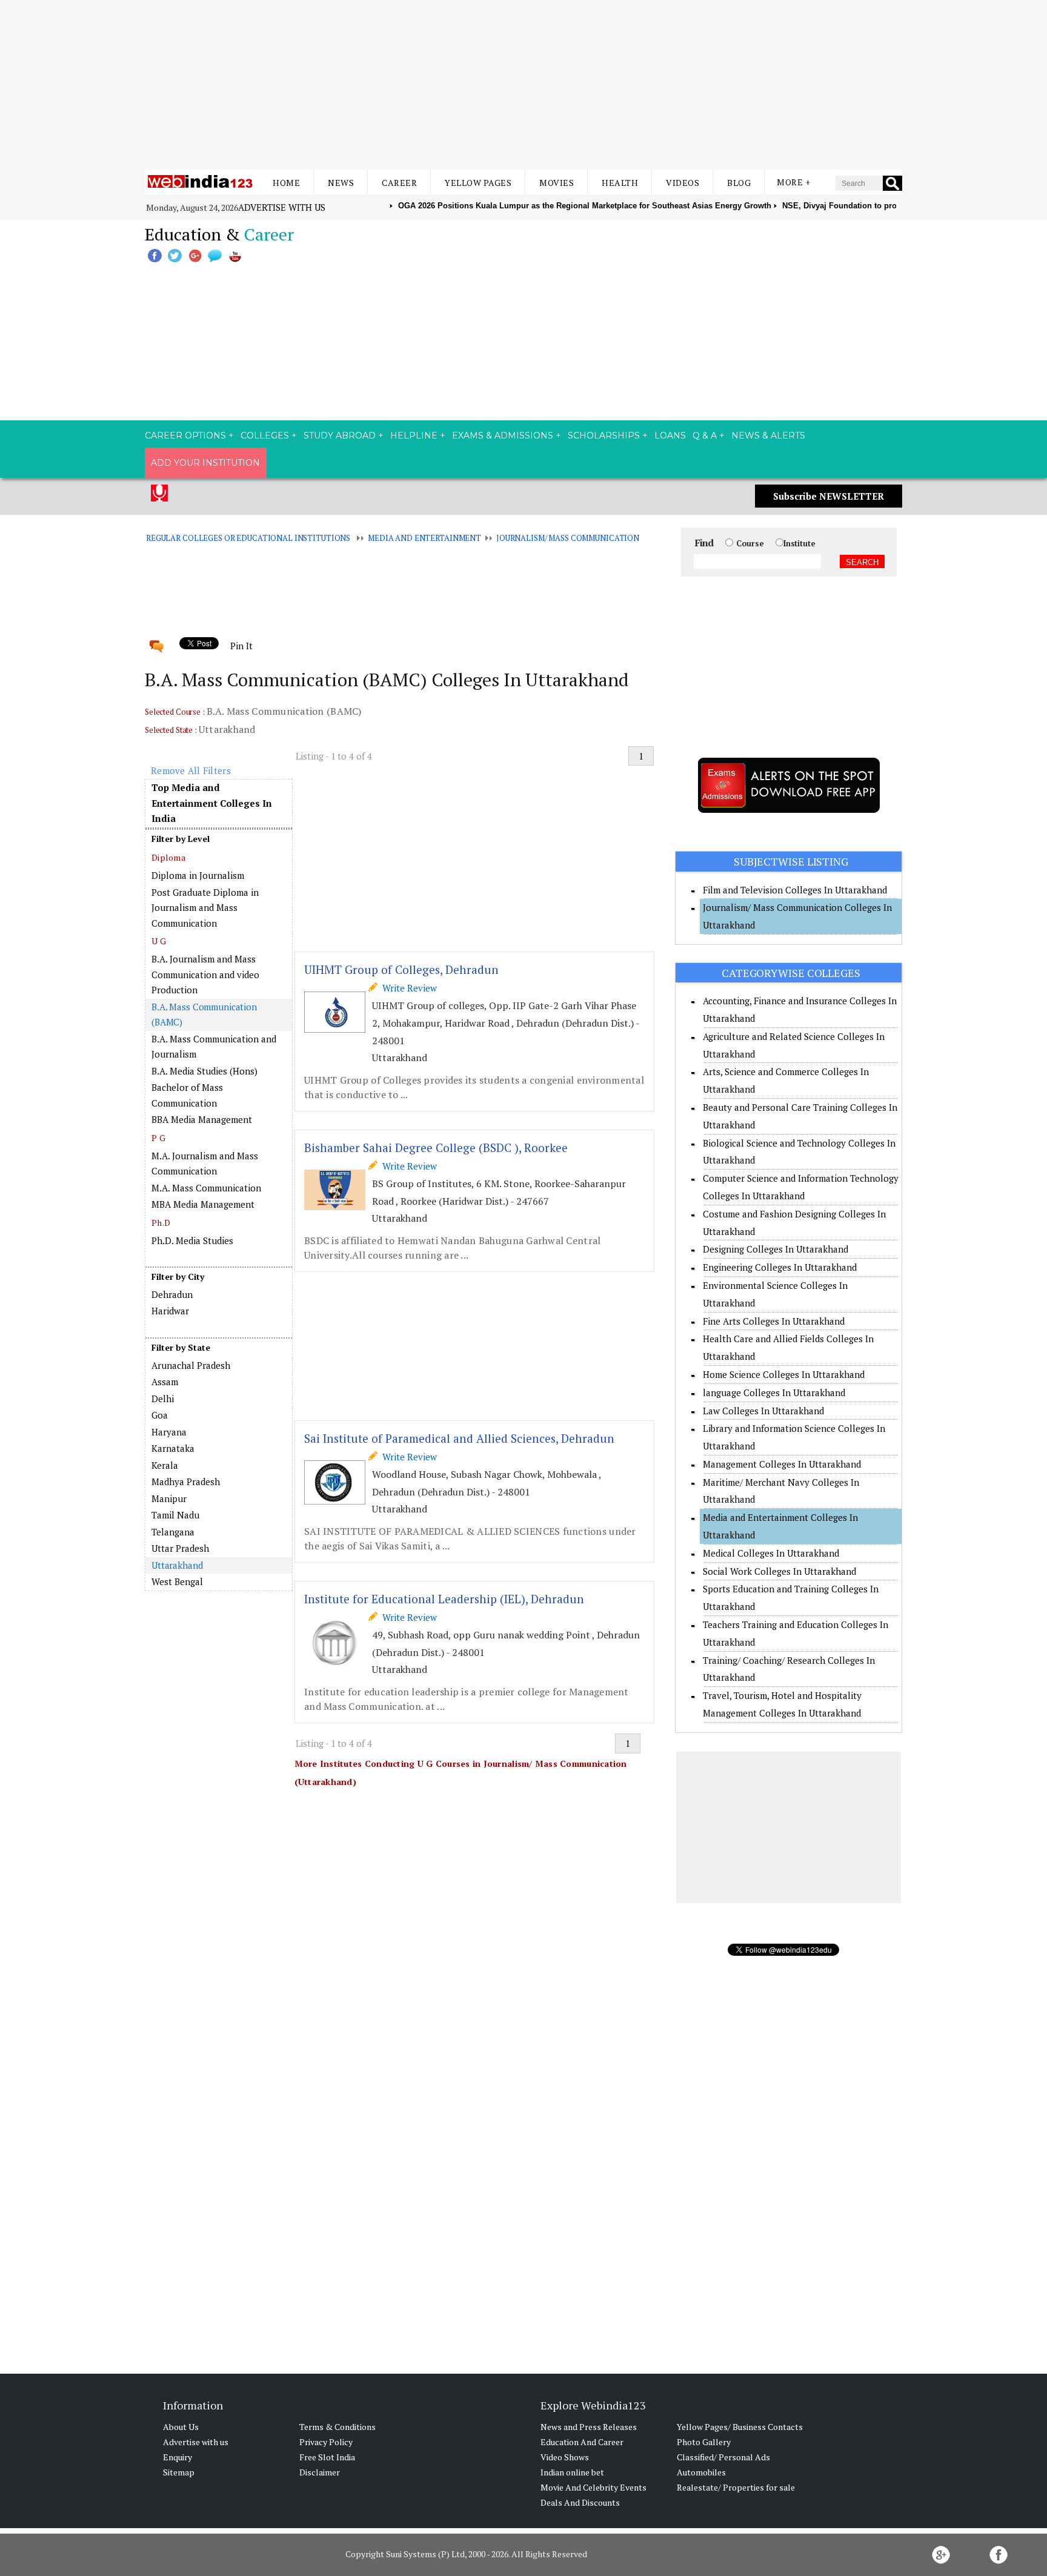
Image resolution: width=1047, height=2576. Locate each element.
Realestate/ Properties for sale (736, 2487)
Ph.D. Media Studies (192, 1240)
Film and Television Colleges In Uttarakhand (795, 890)
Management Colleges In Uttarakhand (782, 1464)
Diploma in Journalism (198, 875)
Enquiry (178, 2457)
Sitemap (179, 2472)
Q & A (705, 435)
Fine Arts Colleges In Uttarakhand (774, 1321)
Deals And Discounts (580, 2502)
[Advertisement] (523, 85)
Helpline (414, 435)
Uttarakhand (177, 1565)
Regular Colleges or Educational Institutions (248, 538)
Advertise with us (282, 207)
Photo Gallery (704, 2442)
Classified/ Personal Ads (723, 2457)
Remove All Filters (191, 770)
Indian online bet (572, 2472)
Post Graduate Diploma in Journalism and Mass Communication (205, 908)
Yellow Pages (478, 183)
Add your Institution (205, 463)
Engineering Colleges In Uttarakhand (780, 1267)
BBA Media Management (202, 1119)
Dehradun (172, 1294)
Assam (165, 1382)
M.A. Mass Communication (206, 1188)
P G (158, 1138)
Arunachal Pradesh (191, 1365)
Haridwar (170, 1311)
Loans (670, 435)
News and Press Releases (589, 2427)
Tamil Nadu (175, 1515)
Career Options (185, 435)
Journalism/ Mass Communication (568, 538)
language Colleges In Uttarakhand (774, 1392)
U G (159, 941)
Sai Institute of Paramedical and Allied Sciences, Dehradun (459, 1438)
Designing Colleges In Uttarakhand (776, 1249)
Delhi (163, 1399)
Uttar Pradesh (180, 1548)
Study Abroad (340, 435)
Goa (160, 1415)
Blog (739, 183)
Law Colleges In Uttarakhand (763, 1411)
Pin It (241, 646)
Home (286, 183)
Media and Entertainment (424, 538)
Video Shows (565, 2457)
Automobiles (701, 2472)
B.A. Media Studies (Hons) (204, 1071)
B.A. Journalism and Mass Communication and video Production (205, 974)
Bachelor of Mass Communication (187, 1095)
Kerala (165, 1465)
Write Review (407, 988)
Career (399, 183)
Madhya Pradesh (186, 1482)
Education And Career (582, 2442)
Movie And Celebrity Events (593, 2487)
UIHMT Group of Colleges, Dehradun (401, 969)
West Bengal (177, 1581)
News (341, 183)
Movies (557, 183)
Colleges (265, 435)
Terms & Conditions (337, 2427)
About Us (181, 2427)
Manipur (169, 1498)
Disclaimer (320, 2472)
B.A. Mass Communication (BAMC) (204, 1015)
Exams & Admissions (503, 435)
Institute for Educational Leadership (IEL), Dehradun (444, 1599)
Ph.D (161, 1223)
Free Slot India (327, 2457)
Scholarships (604, 435)
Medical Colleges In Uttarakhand (771, 1553)
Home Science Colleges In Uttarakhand (784, 1374)
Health (620, 183)
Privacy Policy (326, 2442)
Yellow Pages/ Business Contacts (740, 2427)
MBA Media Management (203, 1204)
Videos (683, 183)
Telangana (173, 1532)
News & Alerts (768, 435)
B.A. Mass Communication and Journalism (214, 1047)
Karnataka (173, 1448)
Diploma (168, 857)
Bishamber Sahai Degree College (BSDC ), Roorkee (436, 1147)
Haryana (169, 1432)
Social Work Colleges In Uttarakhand (779, 1571)
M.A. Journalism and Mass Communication (205, 1164)
